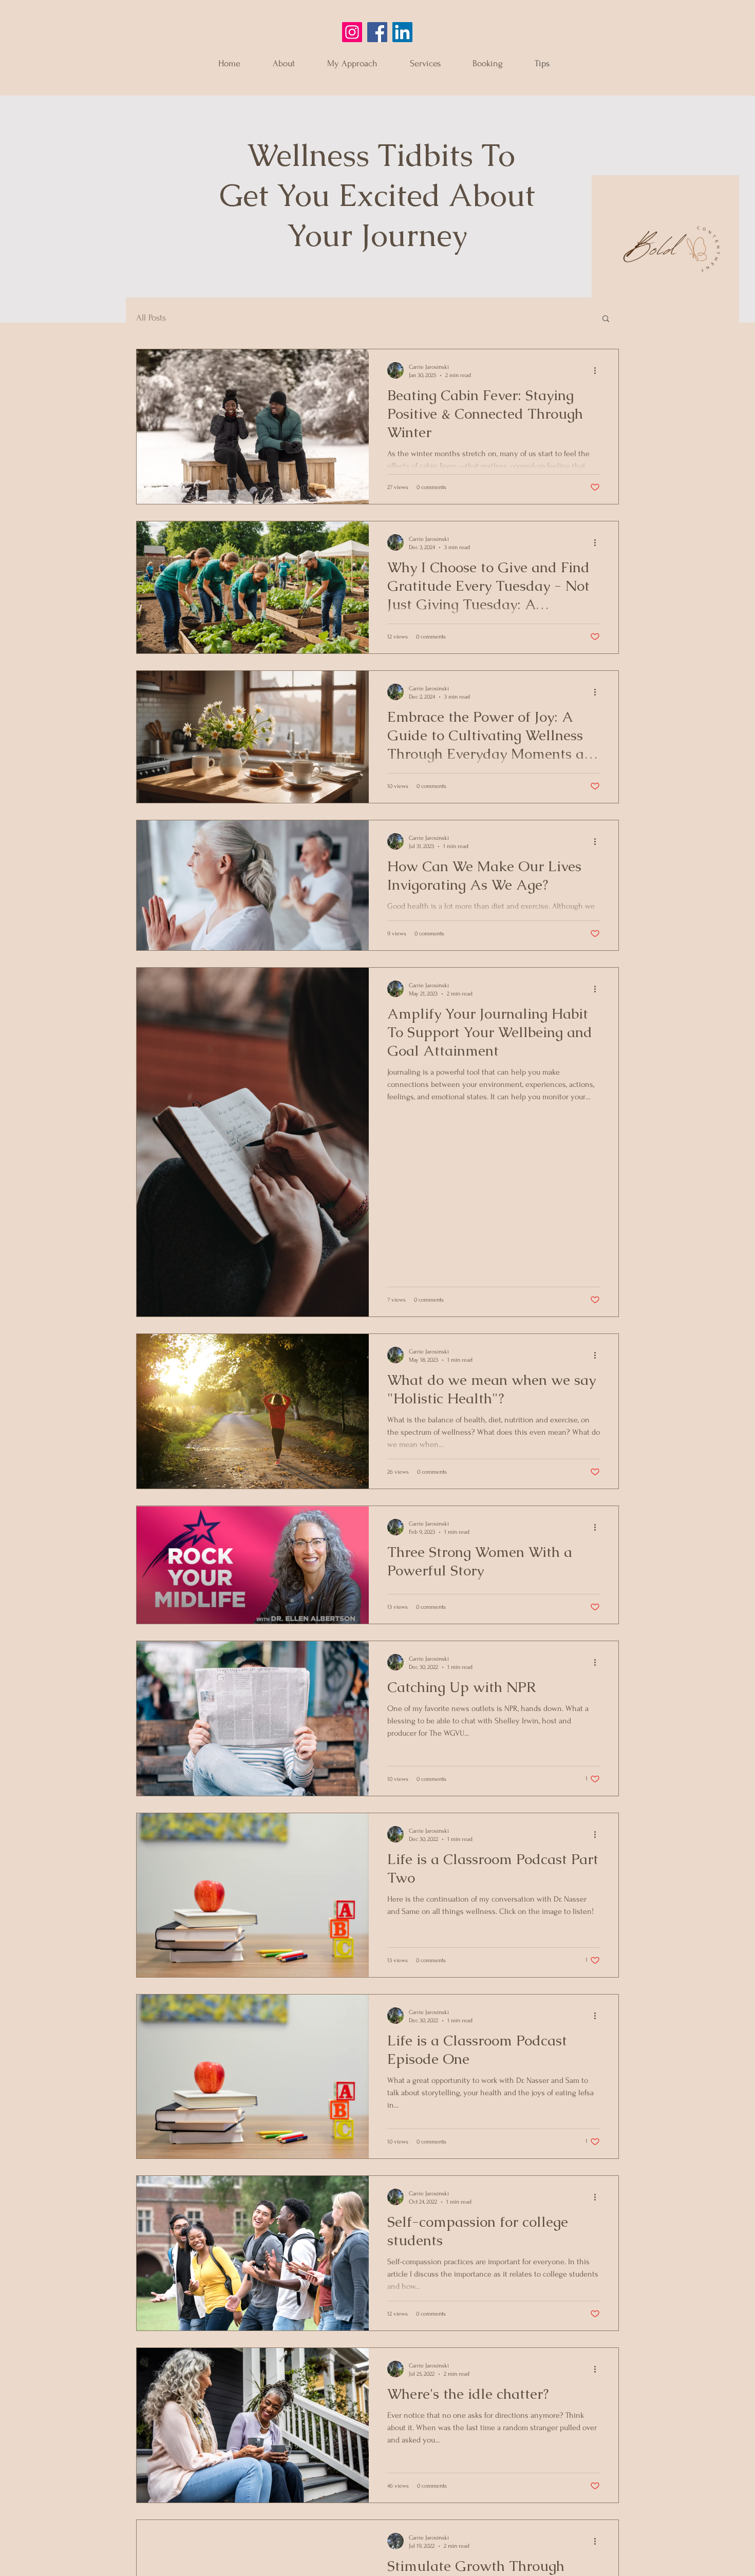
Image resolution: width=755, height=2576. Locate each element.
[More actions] (598, 370)
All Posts (151, 318)
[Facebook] (377, 32)
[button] (606, 319)
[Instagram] (352, 32)
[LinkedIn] (402, 32)
